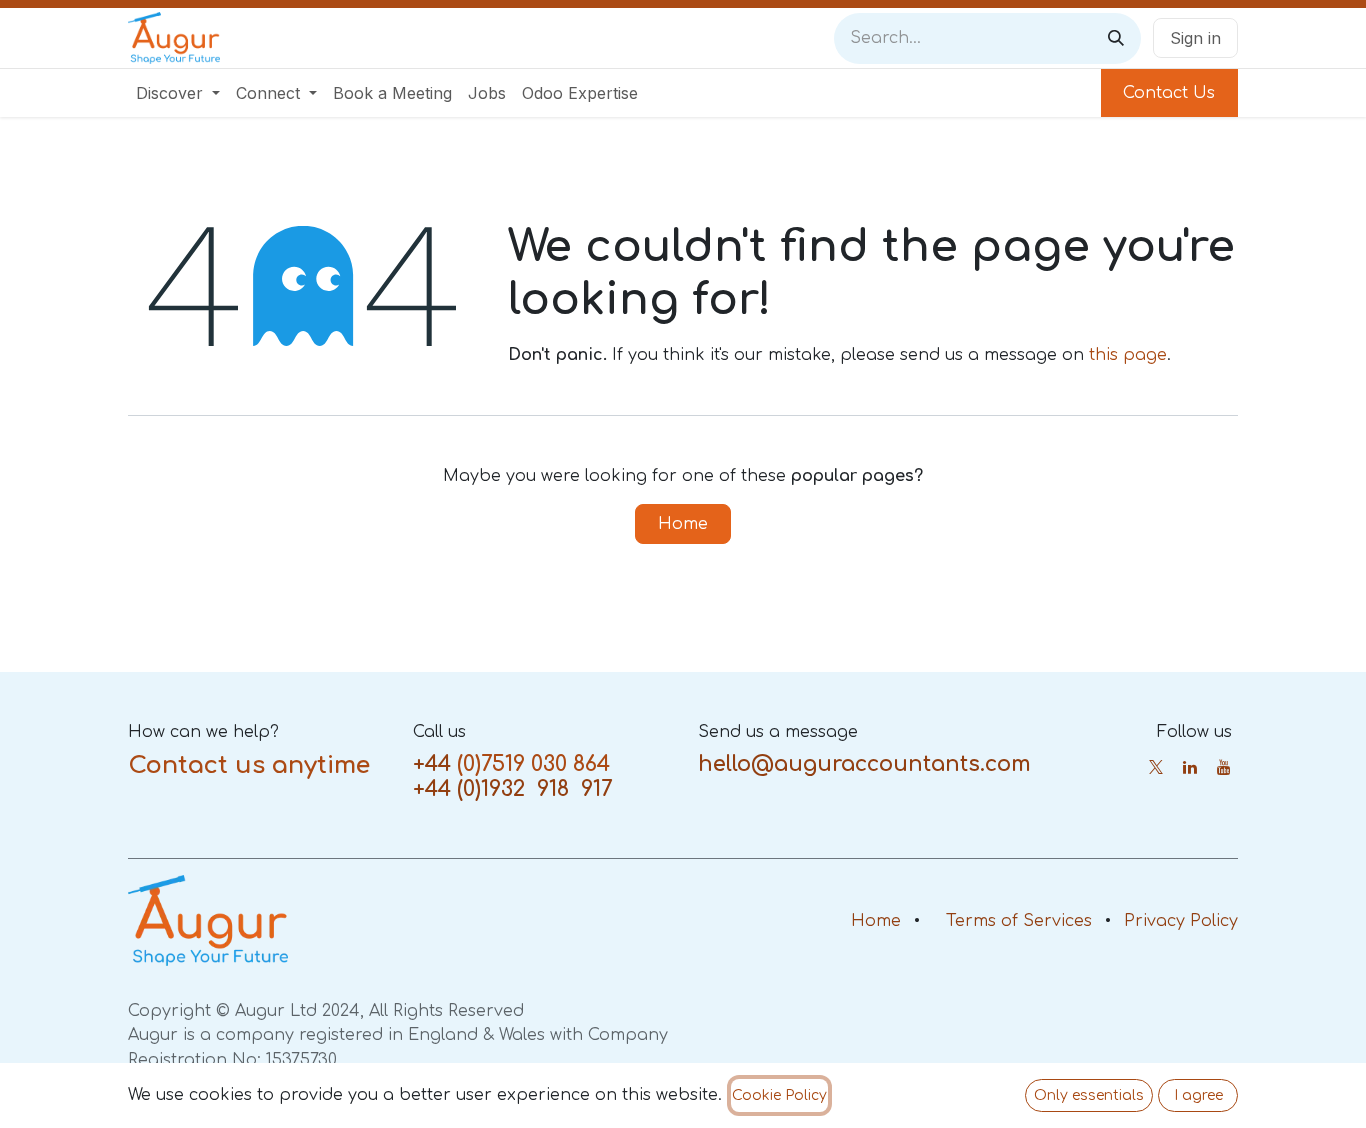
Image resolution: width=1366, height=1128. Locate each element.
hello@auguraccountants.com (864, 764)
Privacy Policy (1181, 921)
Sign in (1195, 38)
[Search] (1116, 38)
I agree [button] (1198, 1095)
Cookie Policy (779, 1095)
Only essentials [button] (1089, 1095)
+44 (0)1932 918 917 (512, 789)
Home (683, 524)
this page (1128, 355)
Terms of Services (1019, 921)
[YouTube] (1224, 767)
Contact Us (1169, 93)
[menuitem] (178, 93)
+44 (432, 764)
